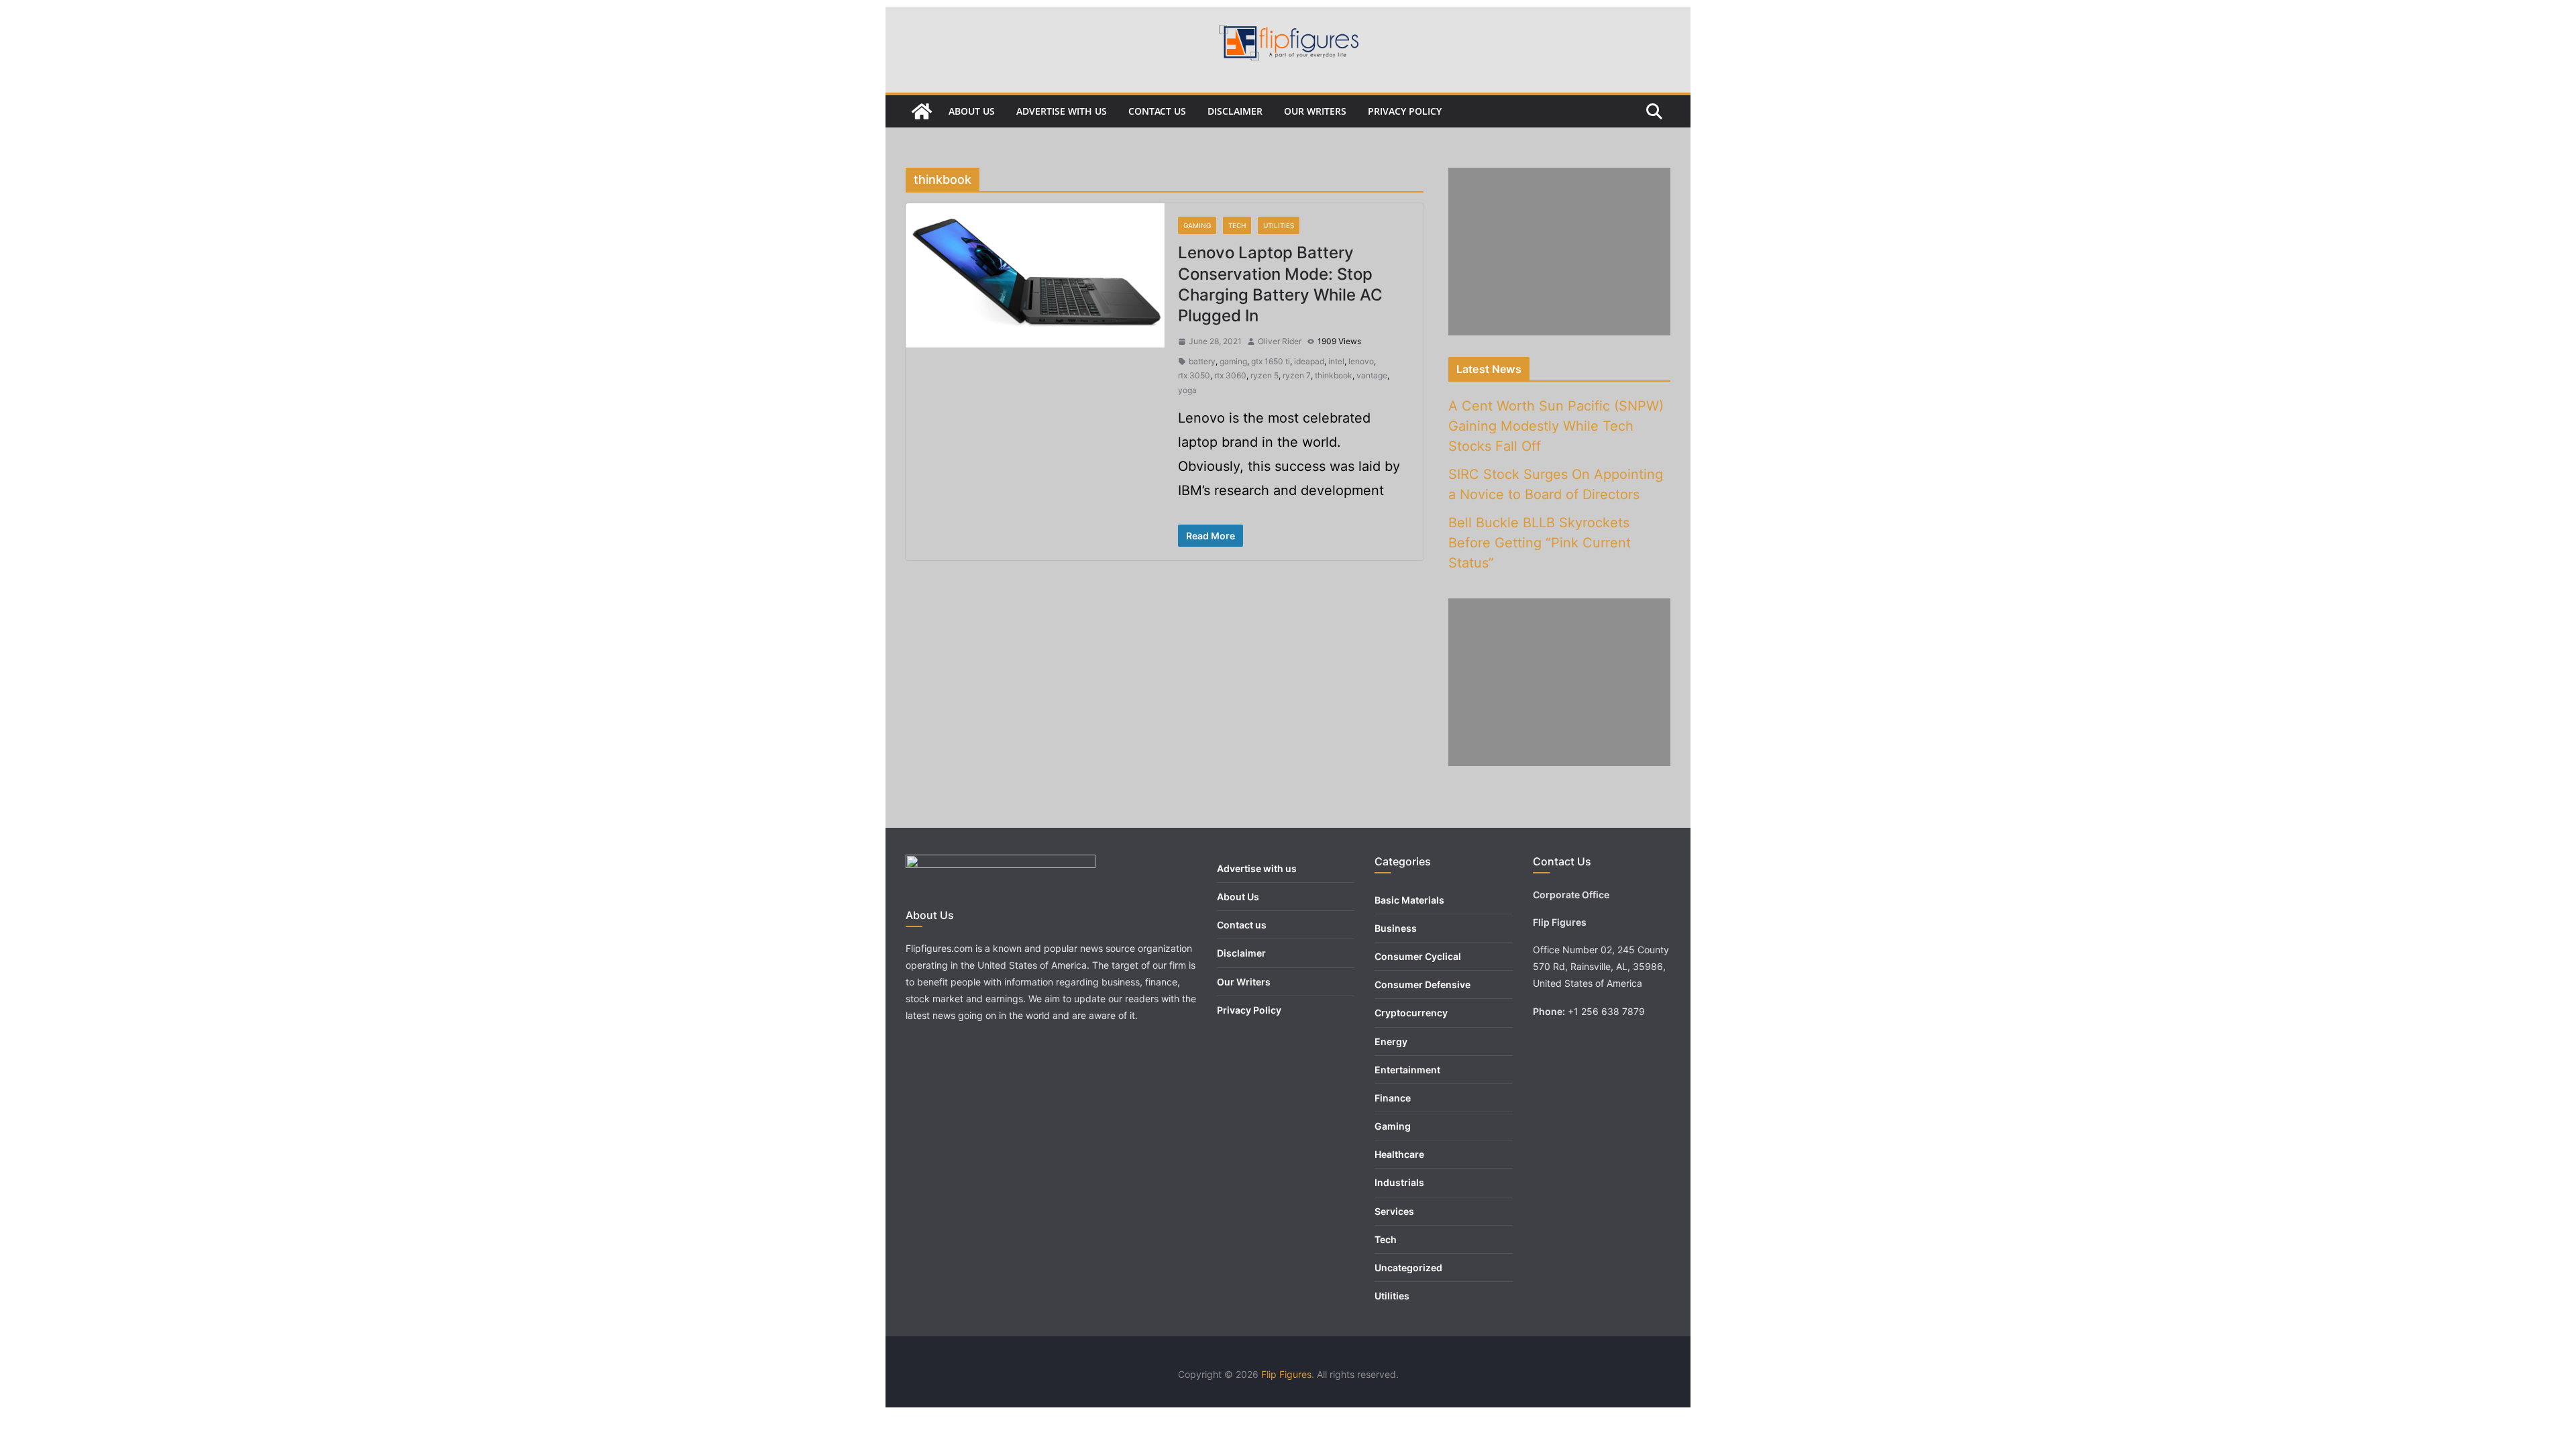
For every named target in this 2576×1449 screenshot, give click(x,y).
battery (1202, 361)
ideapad (1309, 361)
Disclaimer (1235, 111)
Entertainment (1407, 1070)
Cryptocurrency (1411, 1013)
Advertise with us (1062, 111)
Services (1394, 1211)
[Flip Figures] (922, 111)
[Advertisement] (1559, 252)
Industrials (1399, 1182)
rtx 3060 (1230, 375)
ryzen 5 (1265, 375)
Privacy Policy (1405, 111)
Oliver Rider (1280, 341)
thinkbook (1334, 375)
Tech (1237, 225)
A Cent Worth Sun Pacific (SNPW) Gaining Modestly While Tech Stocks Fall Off (1556, 426)
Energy (1391, 1041)
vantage (1372, 375)
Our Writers (1315, 111)
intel (1336, 361)
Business (1396, 928)
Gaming (1197, 225)
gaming (1233, 361)
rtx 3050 (1194, 375)
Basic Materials (1409, 900)
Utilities (1279, 225)
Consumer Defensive (1423, 984)
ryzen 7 (1297, 375)
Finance (1393, 1098)
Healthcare (1399, 1154)
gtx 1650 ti (1271, 361)
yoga (1187, 390)
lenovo (1361, 361)
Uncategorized (1408, 1268)
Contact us (1157, 111)
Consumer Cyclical (1418, 956)
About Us (972, 111)
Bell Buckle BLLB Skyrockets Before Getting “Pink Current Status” (1540, 543)
